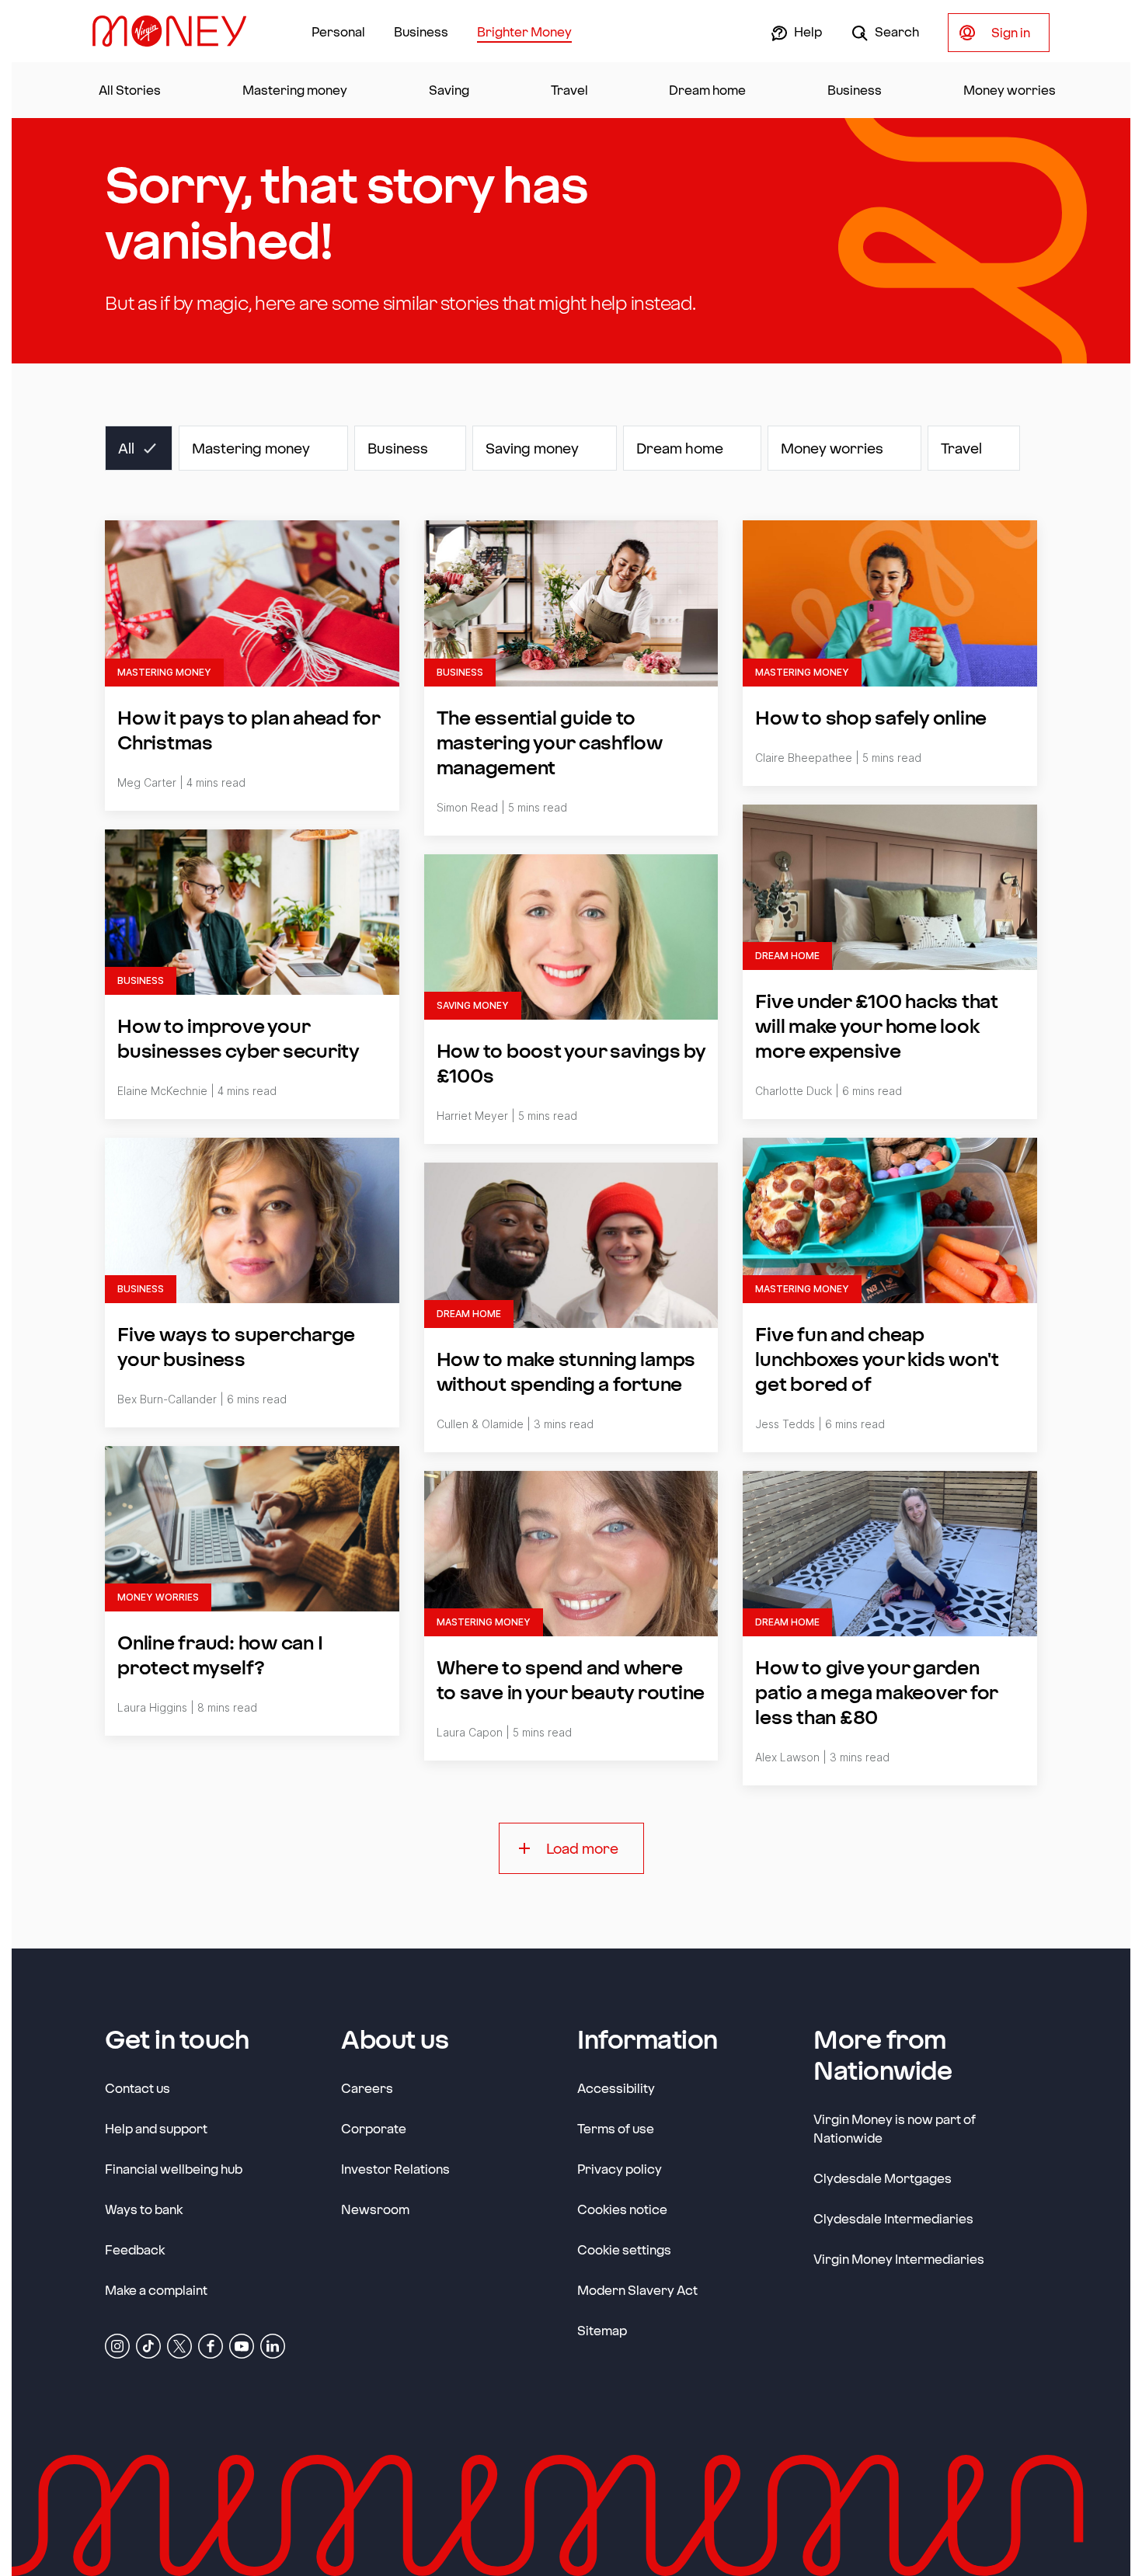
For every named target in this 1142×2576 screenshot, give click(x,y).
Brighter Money (524, 31)
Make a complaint (156, 2290)
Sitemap (602, 2330)
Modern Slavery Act (637, 2289)
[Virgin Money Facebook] (211, 2345)
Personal (338, 31)
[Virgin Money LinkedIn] (273, 2345)
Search (896, 31)
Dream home (707, 90)
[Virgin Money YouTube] (242, 2345)
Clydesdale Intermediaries (893, 2218)
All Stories (130, 90)
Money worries (1010, 90)
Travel (569, 90)
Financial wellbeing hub (174, 2169)
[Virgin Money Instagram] (117, 2345)
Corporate (374, 2128)
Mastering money (295, 90)
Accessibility (616, 2088)
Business (421, 31)
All (126, 448)
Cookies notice (622, 2209)
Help (807, 31)
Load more (582, 1848)
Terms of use (616, 2128)
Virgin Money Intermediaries (899, 2259)
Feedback (135, 2249)
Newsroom (375, 2209)
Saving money (532, 448)
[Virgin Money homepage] (176, 31)
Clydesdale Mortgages (883, 2178)
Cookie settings (624, 2249)
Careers (367, 2088)
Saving (449, 90)
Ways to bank (144, 2209)
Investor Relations (395, 2168)
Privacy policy (620, 2169)
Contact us (138, 2088)
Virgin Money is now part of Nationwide (895, 2128)
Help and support (156, 2128)
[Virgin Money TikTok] (148, 2345)
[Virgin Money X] (179, 2345)
